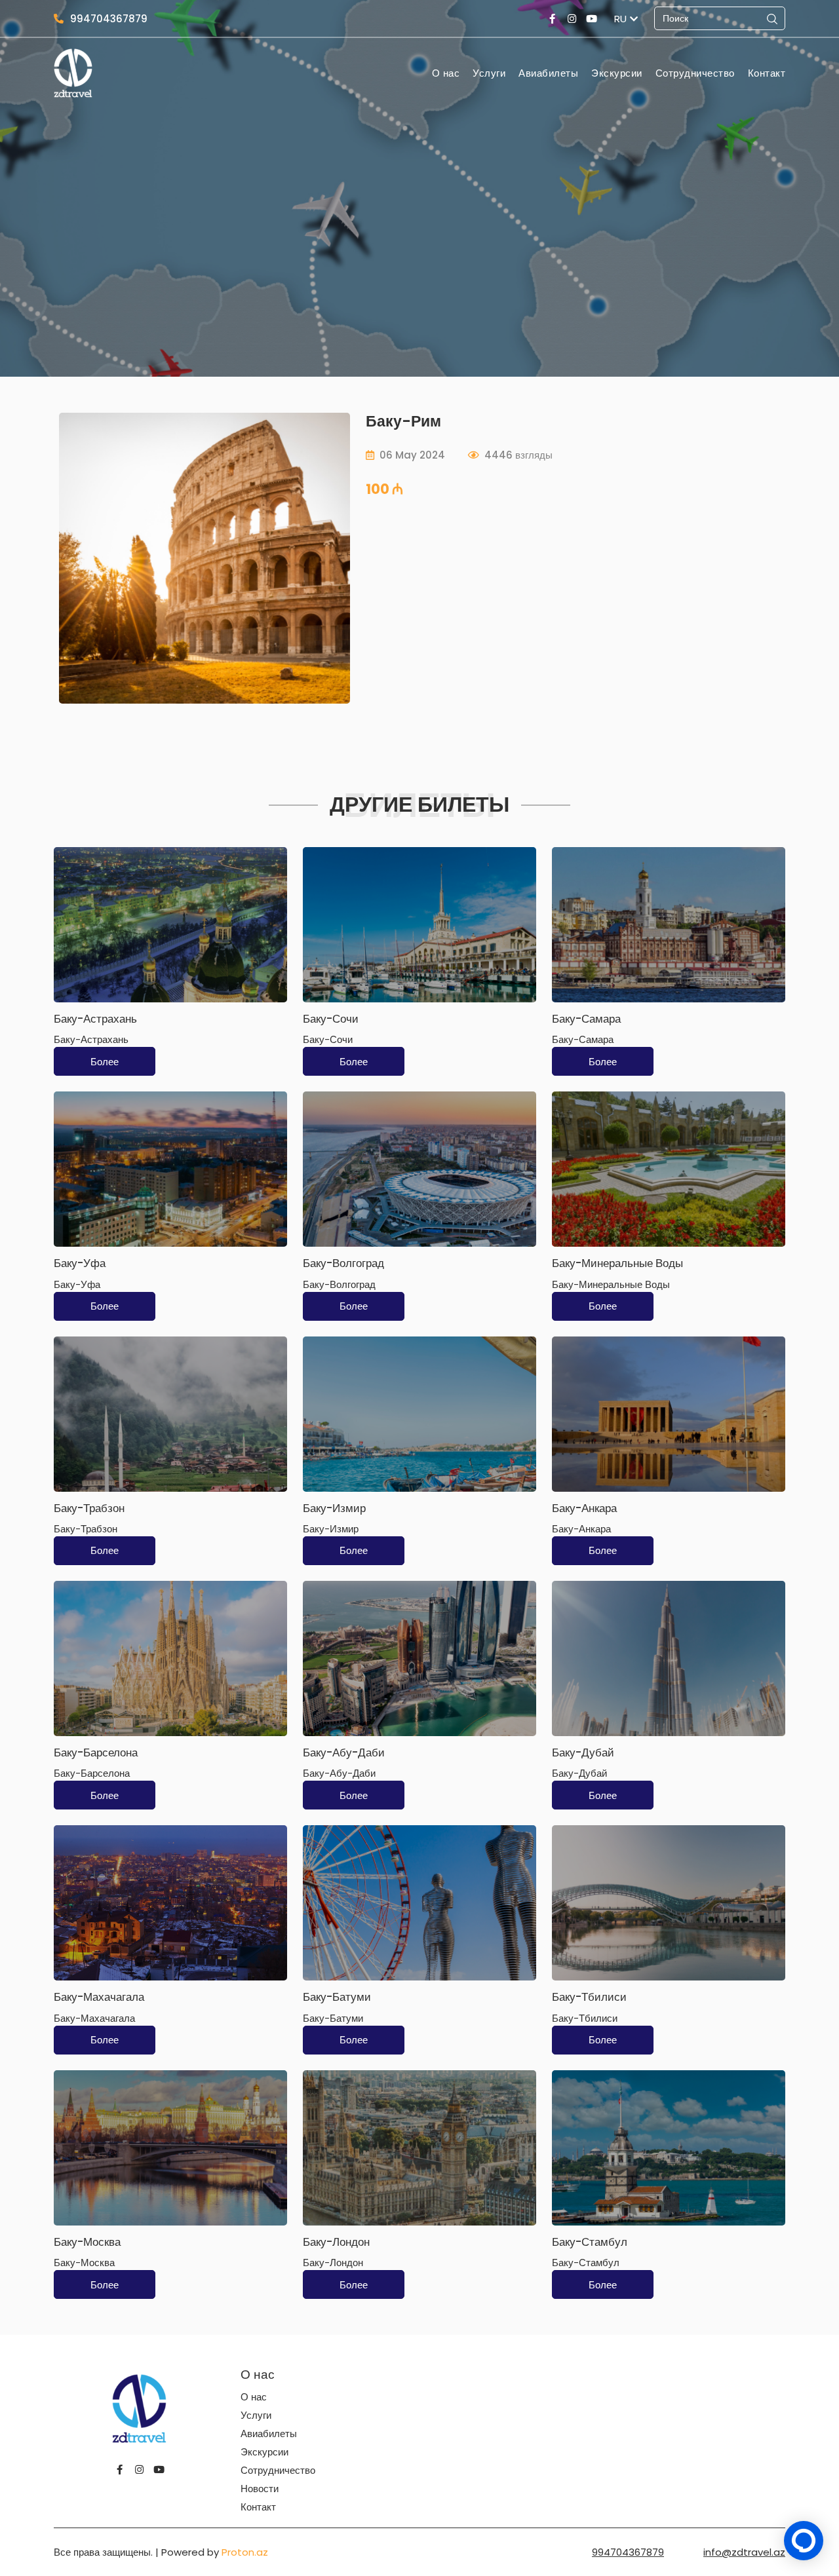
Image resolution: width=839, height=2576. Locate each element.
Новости (260, 2489)
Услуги (489, 73)
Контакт (767, 73)
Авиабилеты (548, 73)
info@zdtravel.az (744, 2552)
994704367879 (109, 19)
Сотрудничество (695, 73)
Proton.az (245, 2552)
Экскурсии (617, 73)
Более (105, 1062)
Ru (620, 19)
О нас (446, 73)
